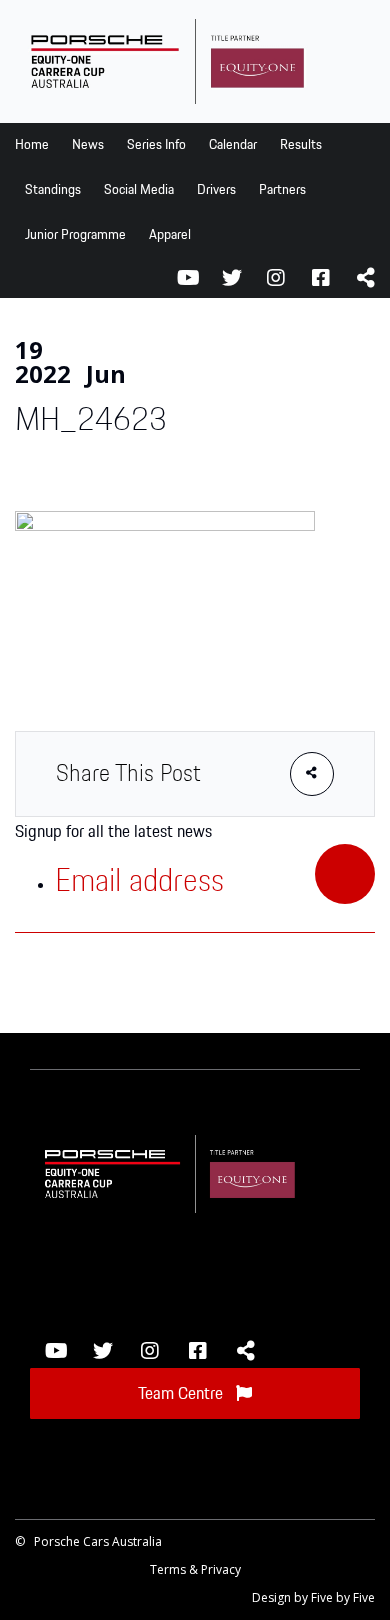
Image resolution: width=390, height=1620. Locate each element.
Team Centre (182, 1394)
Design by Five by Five (313, 1597)
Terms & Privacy (195, 1569)
